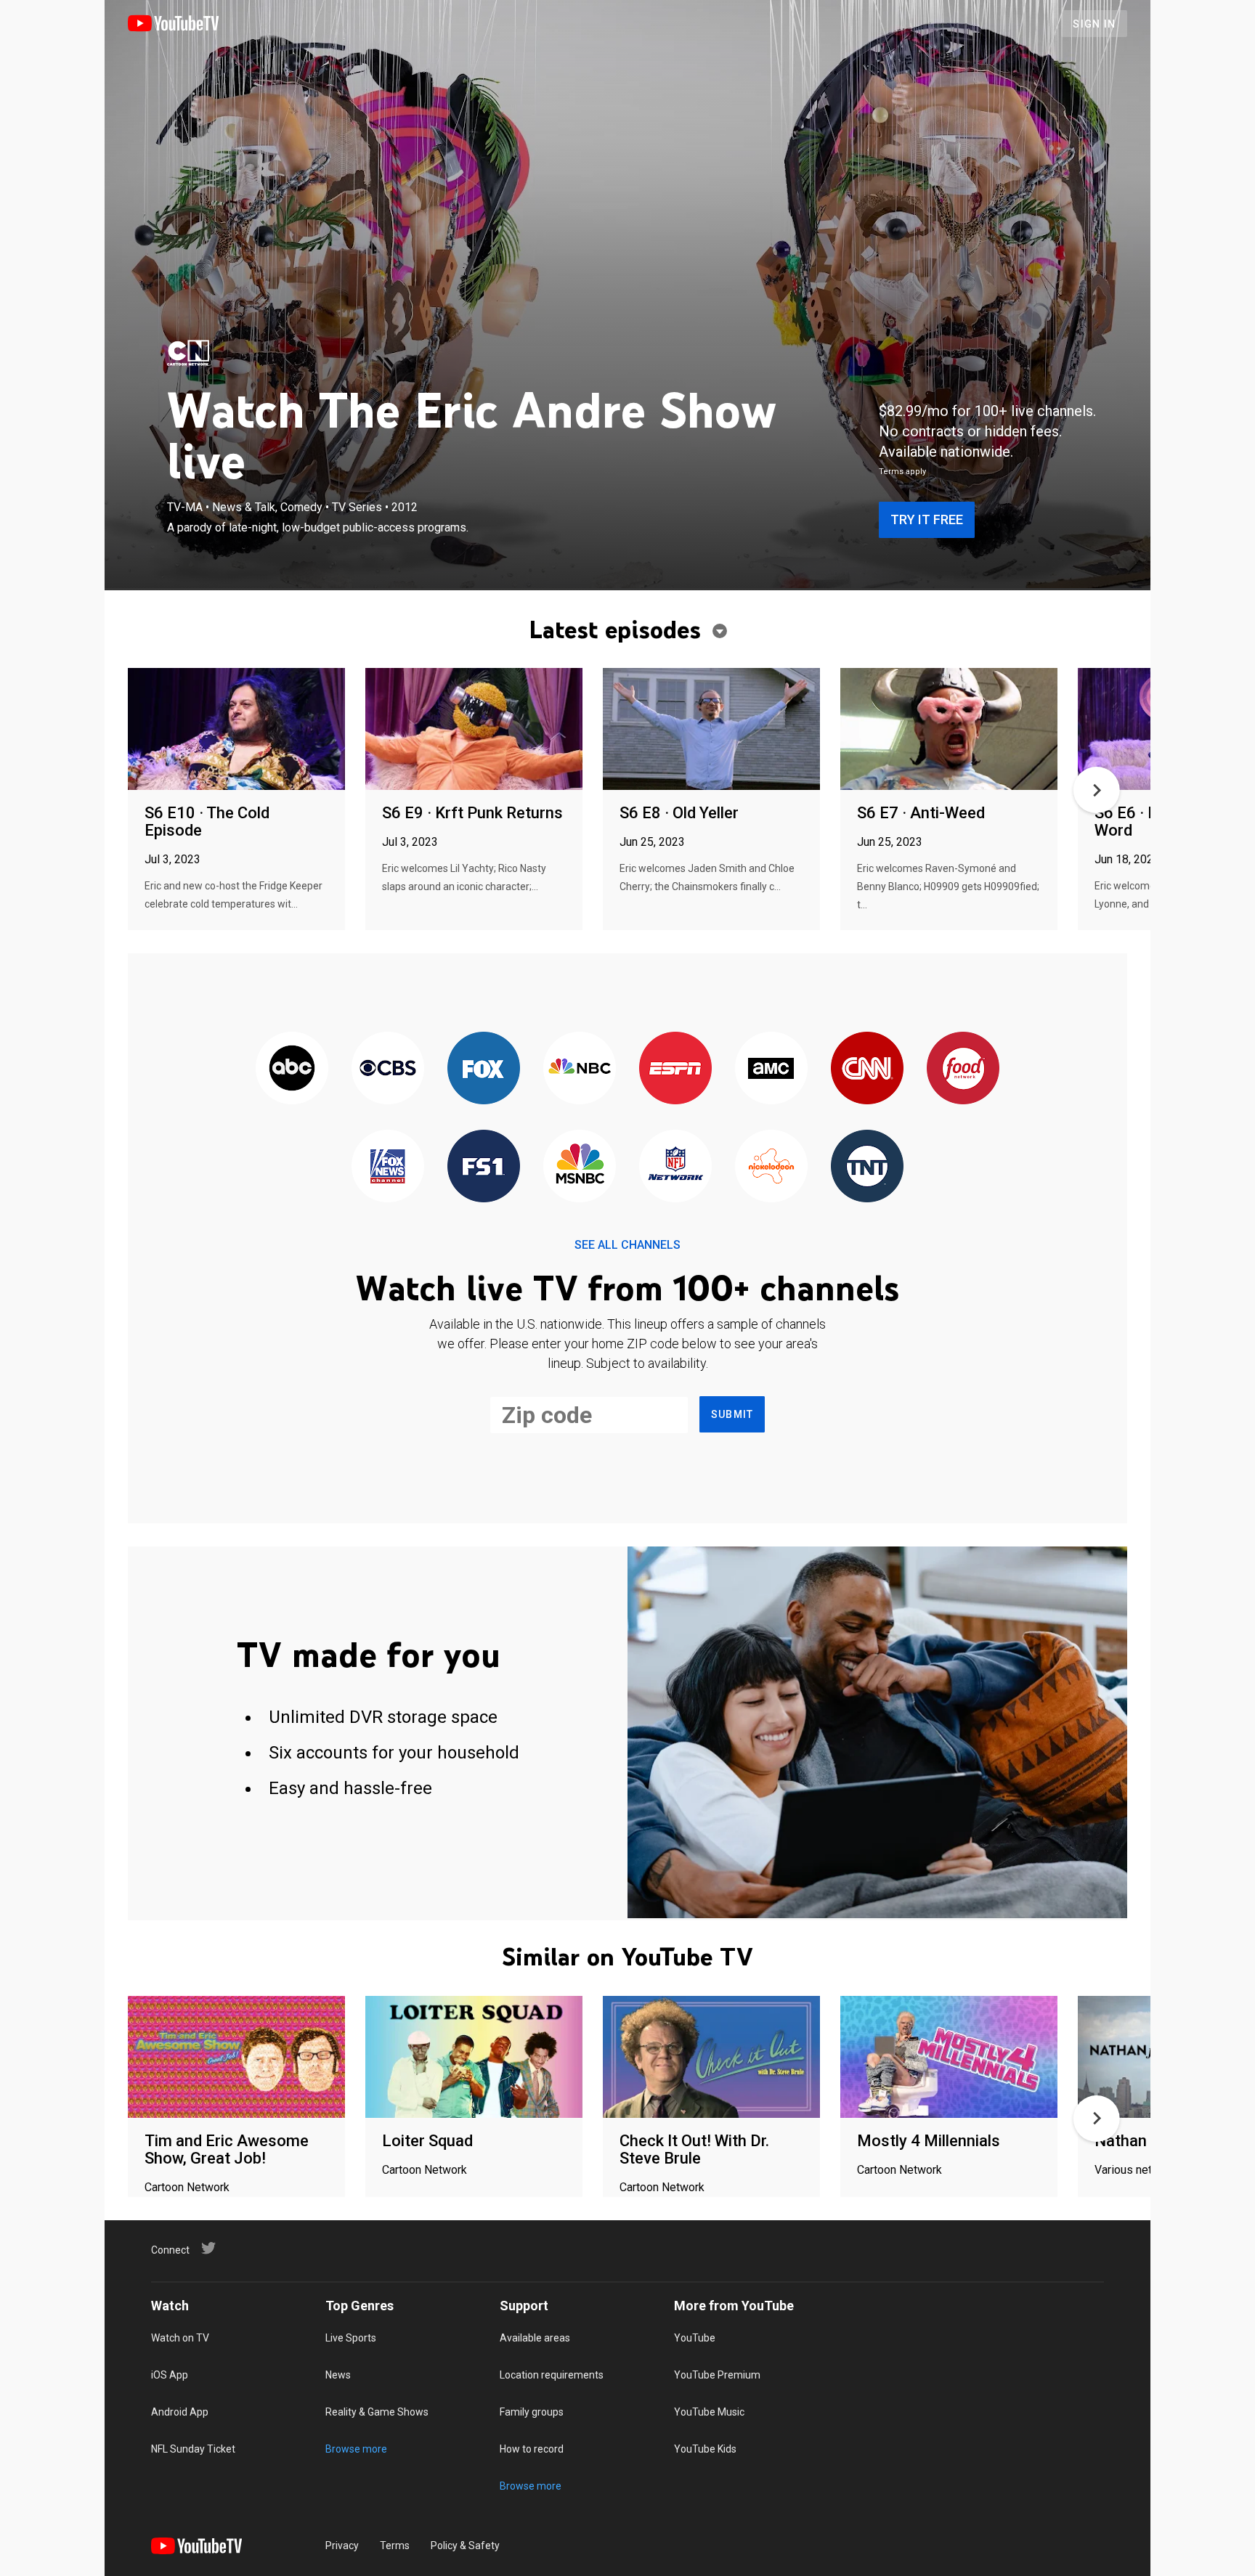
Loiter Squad (427, 2141)
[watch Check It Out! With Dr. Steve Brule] (711, 2058)
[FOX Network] (484, 1069)
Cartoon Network (187, 2187)
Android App (180, 2412)
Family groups (532, 2412)
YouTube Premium (717, 2375)
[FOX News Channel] (388, 1167)
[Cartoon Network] (188, 353)
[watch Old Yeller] (711, 730)
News (338, 2375)
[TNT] (867, 1167)
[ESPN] (675, 1069)
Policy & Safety (465, 2546)
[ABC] (292, 1069)
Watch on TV (180, 2338)
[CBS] (388, 1069)
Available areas (535, 2338)
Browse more (356, 2449)
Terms (395, 2546)
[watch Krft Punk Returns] (474, 730)
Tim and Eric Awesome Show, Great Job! (227, 2149)
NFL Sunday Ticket (193, 2449)
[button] (1097, 790)
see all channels (627, 1245)
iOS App (170, 2375)
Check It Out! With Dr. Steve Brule (694, 2149)
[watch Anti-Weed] (949, 730)
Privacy (342, 2546)
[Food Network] (963, 1069)
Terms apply (902, 472)
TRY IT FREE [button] (927, 519)
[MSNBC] (580, 1167)
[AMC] (771, 1069)
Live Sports (351, 2338)
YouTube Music (709, 2412)
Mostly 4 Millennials (929, 2141)
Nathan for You (1149, 2141)
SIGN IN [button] (1094, 24)
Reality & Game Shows (377, 2412)
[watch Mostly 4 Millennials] (949, 2058)
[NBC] (580, 1069)
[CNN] (867, 1069)
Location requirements (552, 2375)
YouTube (695, 2338)
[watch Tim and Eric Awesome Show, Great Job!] (236, 2058)
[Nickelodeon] (771, 1167)
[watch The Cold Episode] (236, 730)
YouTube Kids (705, 2449)
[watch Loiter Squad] (474, 2058)
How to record (532, 2449)
